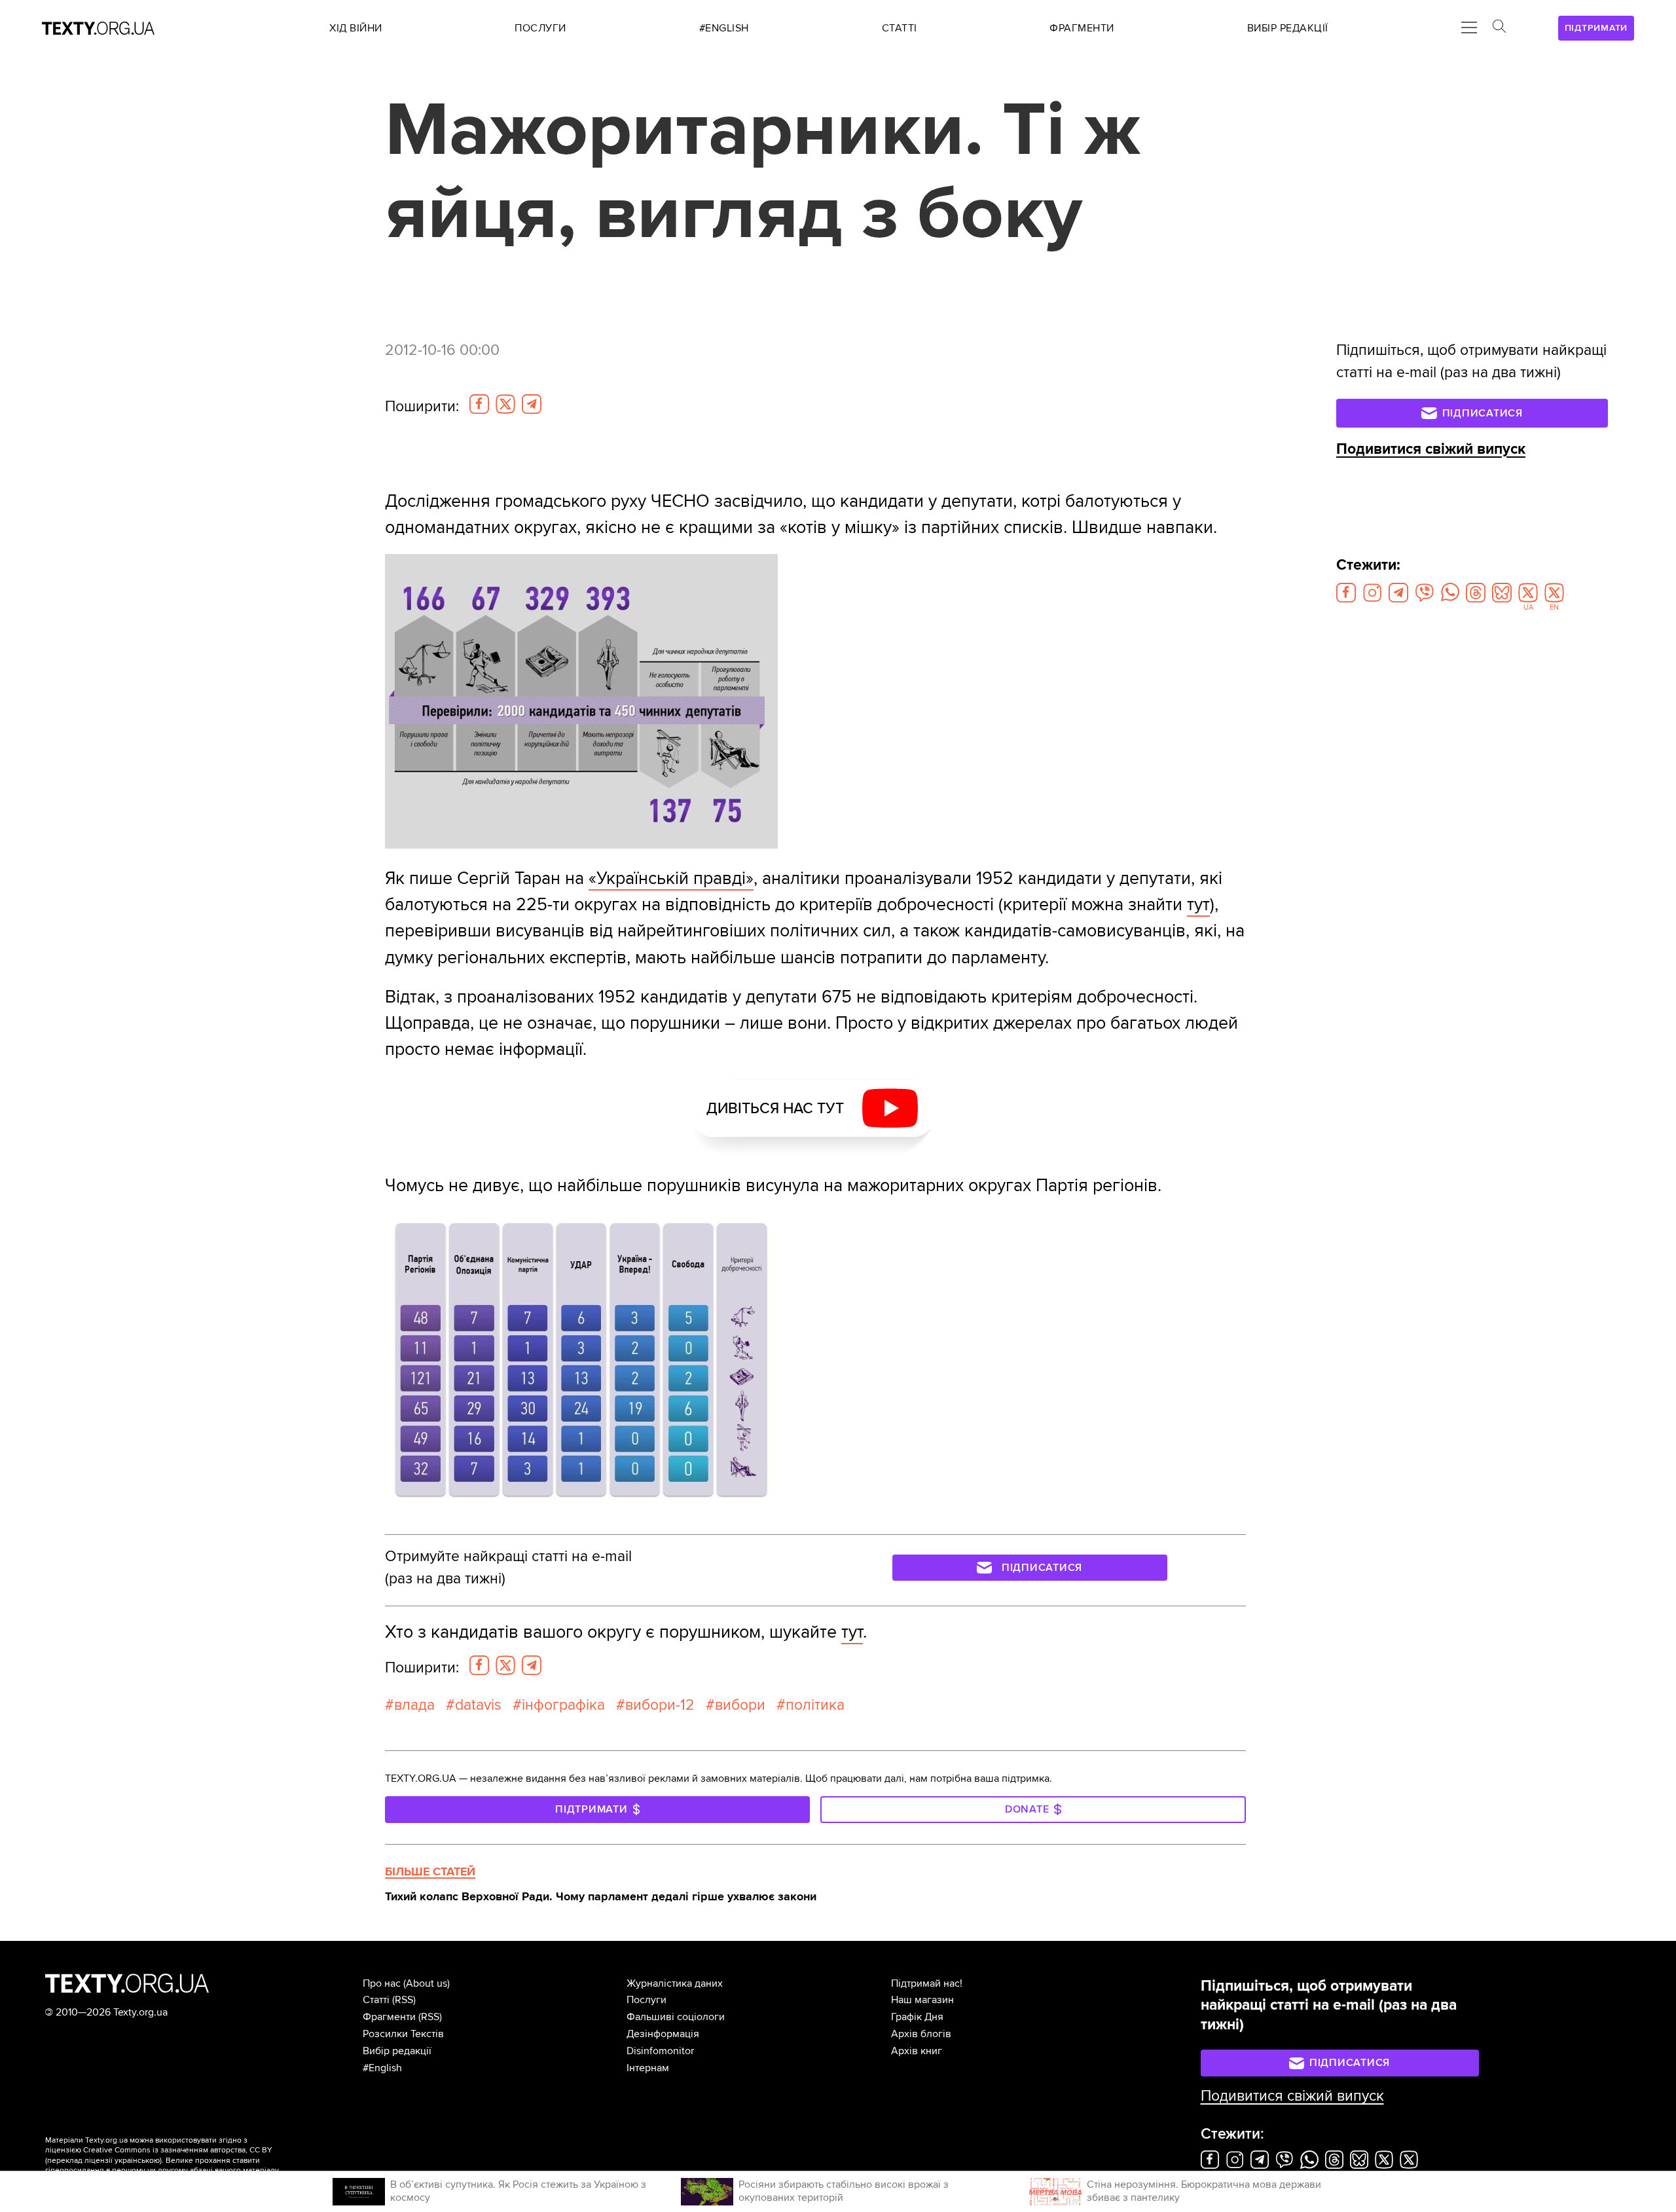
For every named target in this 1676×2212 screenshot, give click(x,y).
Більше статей (430, 1871)
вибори (740, 1705)
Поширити (422, 407)
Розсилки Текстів (403, 2034)
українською (137, 2161)
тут (1198, 905)
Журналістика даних (675, 1983)
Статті (376, 2000)
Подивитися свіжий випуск (1431, 449)
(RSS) (404, 2000)
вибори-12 (660, 1705)
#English (382, 2068)
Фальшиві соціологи (676, 2017)
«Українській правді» (671, 878)
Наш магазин (922, 2000)
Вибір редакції (397, 2051)
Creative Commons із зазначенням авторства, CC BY (178, 2150)
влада (414, 1705)
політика (815, 1705)
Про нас (382, 1983)
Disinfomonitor (660, 2051)
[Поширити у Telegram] (532, 404)
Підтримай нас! (927, 1983)
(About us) (427, 1983)
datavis (478, 1705)
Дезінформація (663, 2034)
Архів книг (917, 2051)
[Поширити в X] (505, 404)
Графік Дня (917, 2017)
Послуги (647, 2000)
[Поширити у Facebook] (479, 404)
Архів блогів (921, 2034)
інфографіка (563, 1705)
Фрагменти (389, 2017)
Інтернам (648, 2068)
